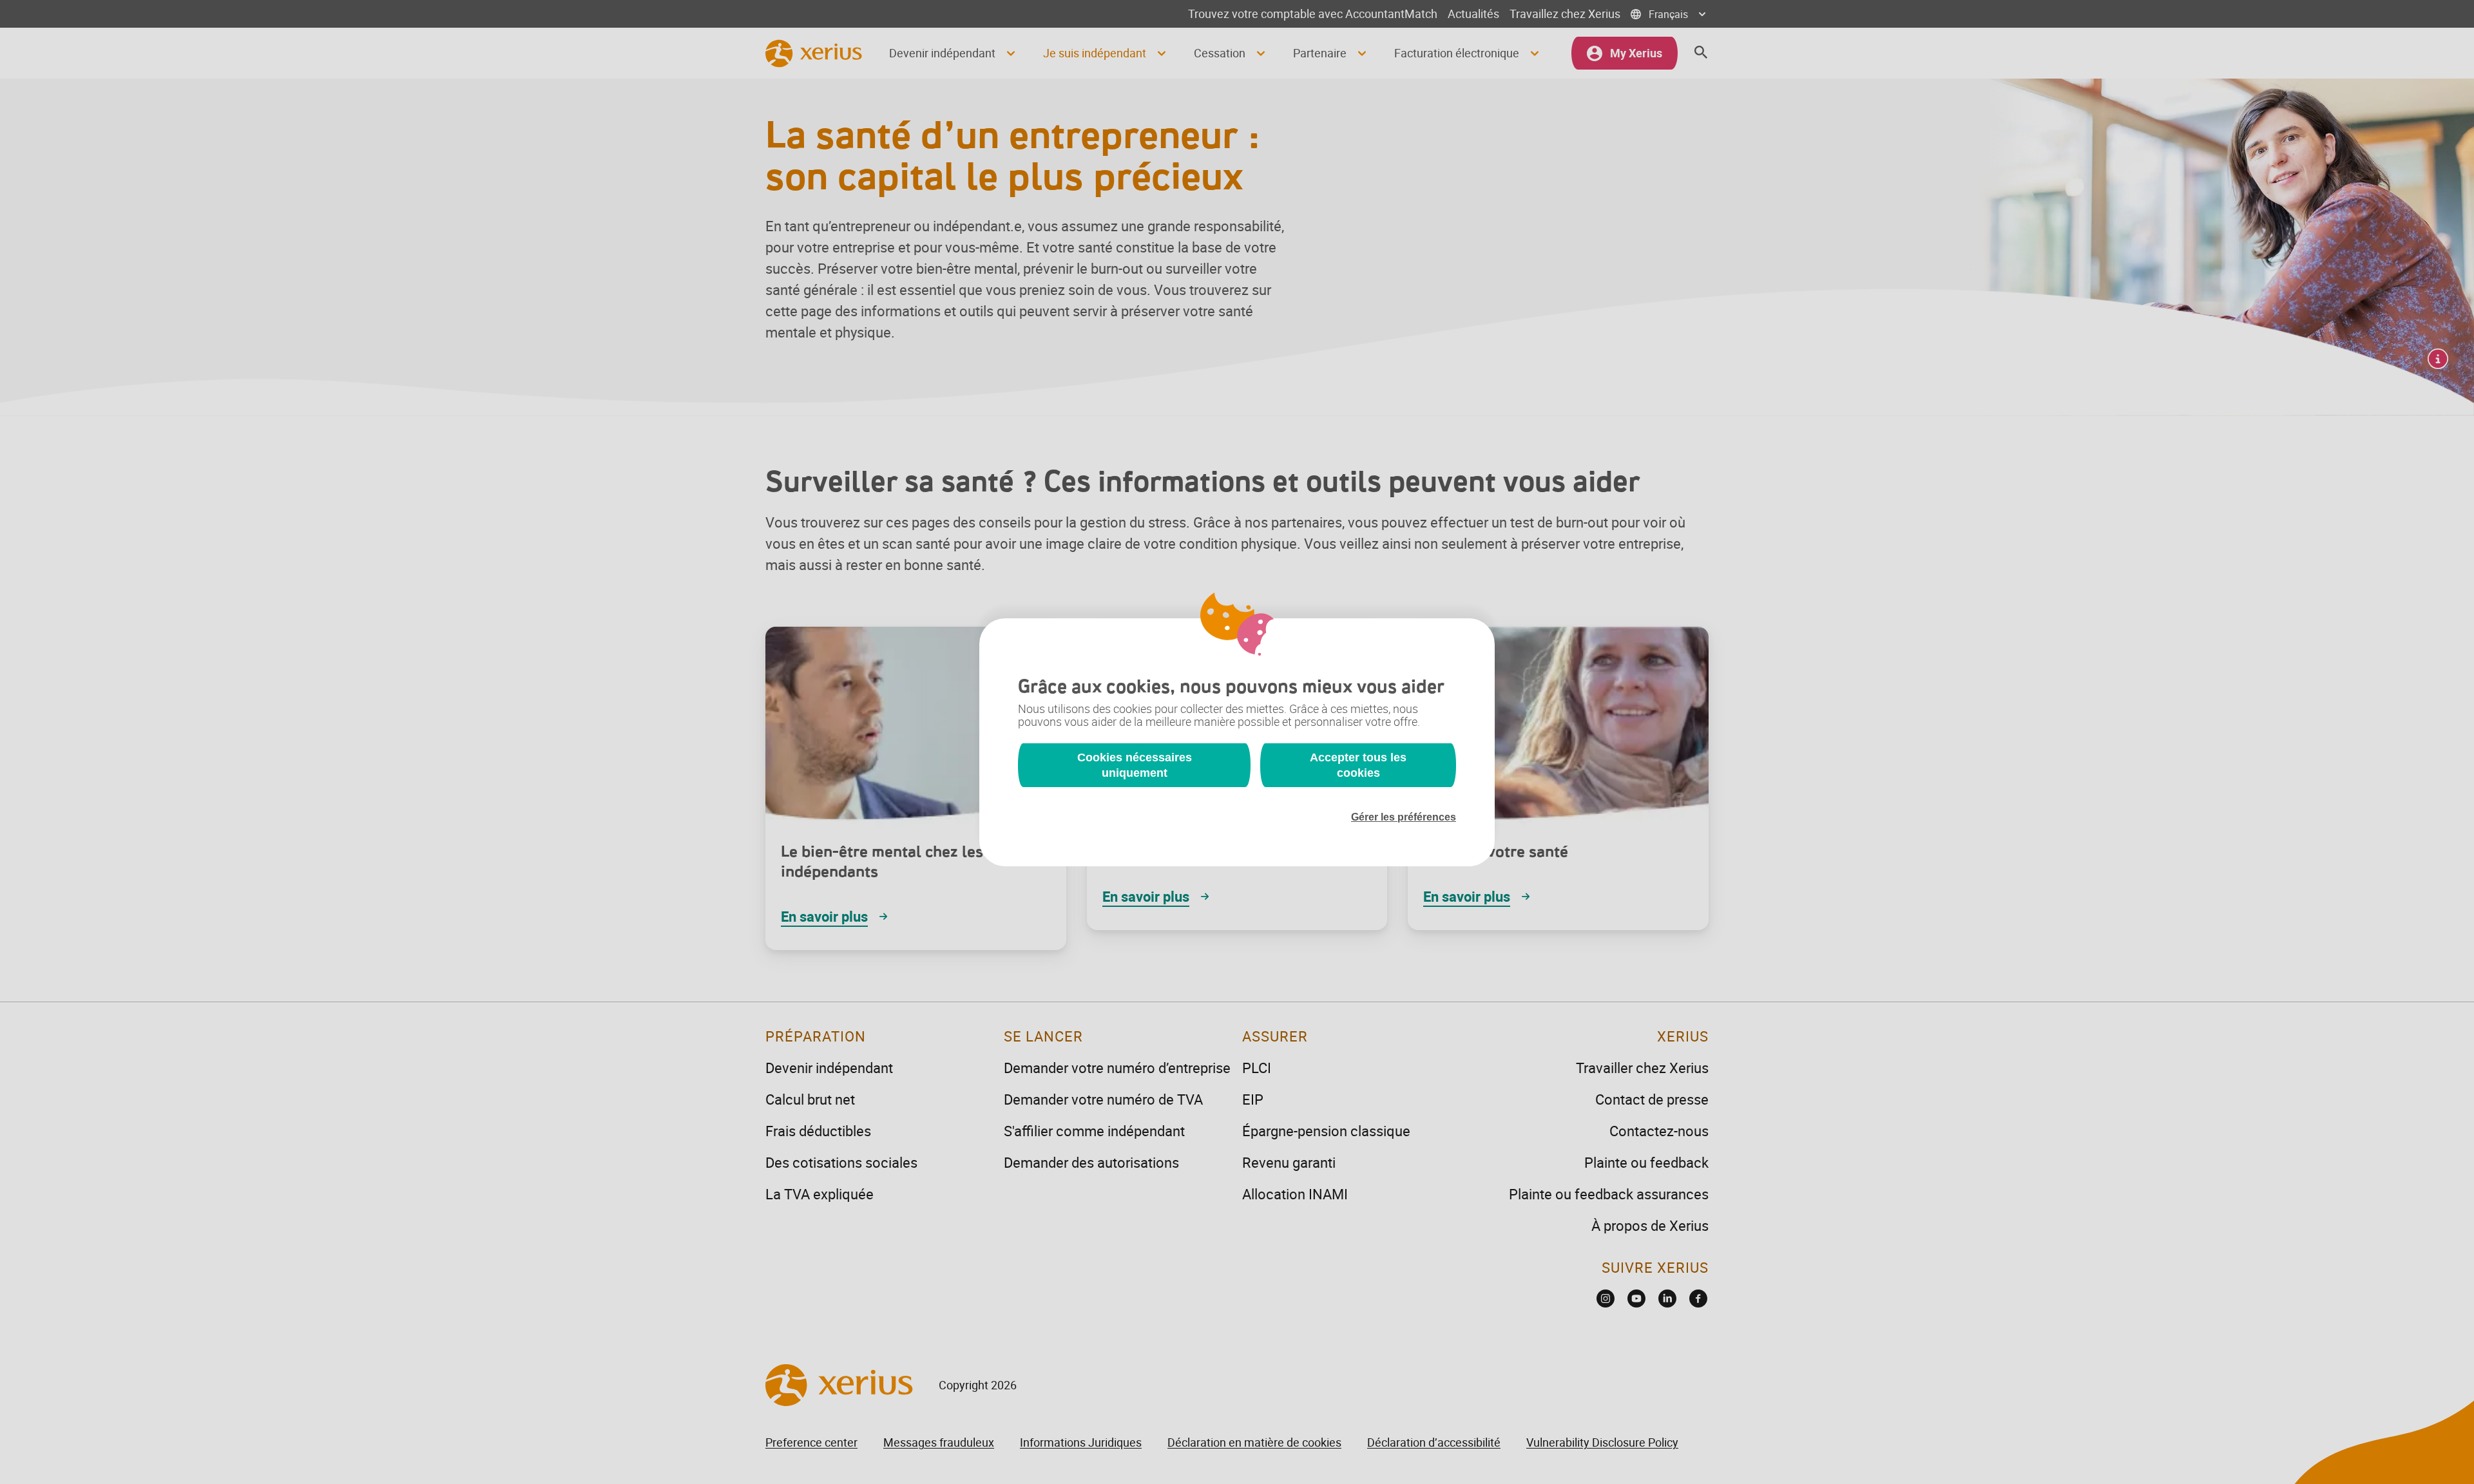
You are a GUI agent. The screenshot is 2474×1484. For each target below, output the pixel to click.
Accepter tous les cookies (1358, 765)
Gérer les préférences (1404, 817)
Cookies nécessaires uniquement (1135, 765)
